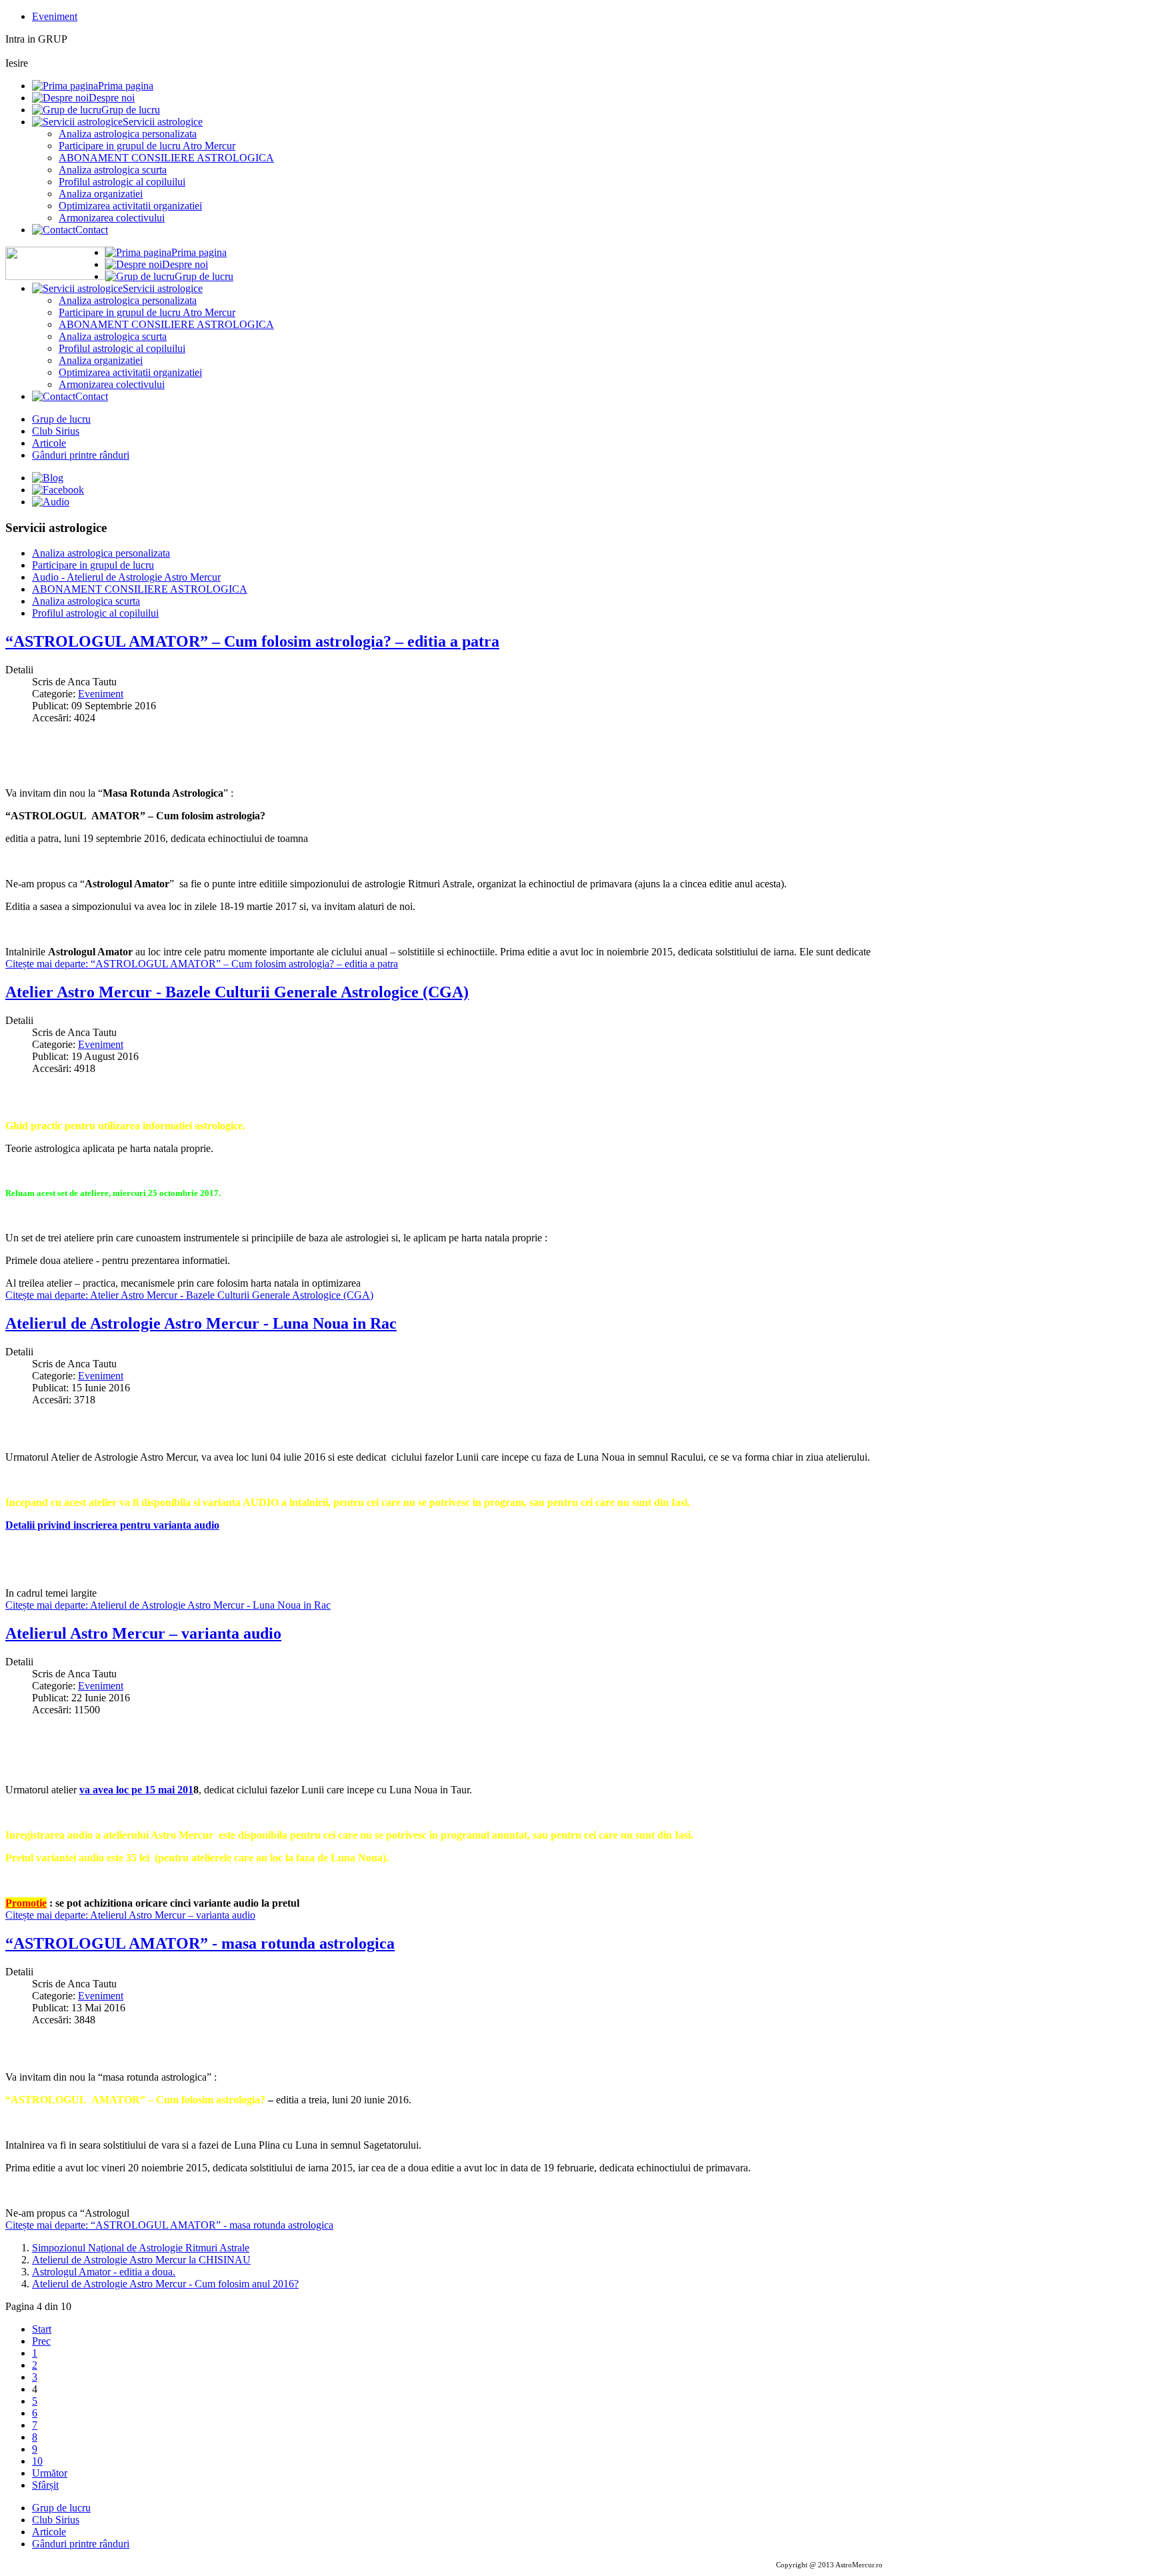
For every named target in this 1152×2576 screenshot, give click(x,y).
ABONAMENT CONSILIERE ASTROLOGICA (166, 158)
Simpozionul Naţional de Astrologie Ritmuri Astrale (141, 2248)
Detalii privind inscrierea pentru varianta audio (112, 1525)
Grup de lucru (61, 419)
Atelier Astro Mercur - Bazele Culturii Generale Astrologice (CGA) (237, 992)
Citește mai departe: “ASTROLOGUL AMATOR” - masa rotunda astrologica (169, 2225)
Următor (50, 2473)
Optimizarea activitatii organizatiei (130, 206)
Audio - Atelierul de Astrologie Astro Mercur (126, 577)
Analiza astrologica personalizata (128, 134)
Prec (41, 2341)
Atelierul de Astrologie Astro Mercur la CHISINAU (141, 2260)
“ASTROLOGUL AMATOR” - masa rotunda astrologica (200, 1943)
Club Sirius (56, 431)
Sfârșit (45, 2485)
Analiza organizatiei (101, 194)
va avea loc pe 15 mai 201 (136, 1790)
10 (37, 2461)
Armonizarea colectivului (112, 218)
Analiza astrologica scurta (113, 170)
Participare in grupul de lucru (93, 565)
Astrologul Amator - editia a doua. (104, 2272)
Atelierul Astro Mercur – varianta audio (143, 1633)
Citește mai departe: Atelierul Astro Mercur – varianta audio (130, 1915)
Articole (49, 443)
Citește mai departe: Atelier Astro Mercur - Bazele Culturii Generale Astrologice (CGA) (189, 1295)
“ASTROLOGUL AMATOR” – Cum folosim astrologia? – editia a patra (252, 641)
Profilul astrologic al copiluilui (122, 182)
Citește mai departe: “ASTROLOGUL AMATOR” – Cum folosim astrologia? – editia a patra (202, 964)
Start (42, 2329)
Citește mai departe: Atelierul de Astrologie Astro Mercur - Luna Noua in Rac (168, 1605)
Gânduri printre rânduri (81, 455)
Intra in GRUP (36, 39)
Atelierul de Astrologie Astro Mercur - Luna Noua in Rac (201, 1323)
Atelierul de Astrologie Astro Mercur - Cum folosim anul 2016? (165, 2284)
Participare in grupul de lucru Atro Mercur (147, 146)
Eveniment (55, 16)
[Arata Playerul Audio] (51, 502)
